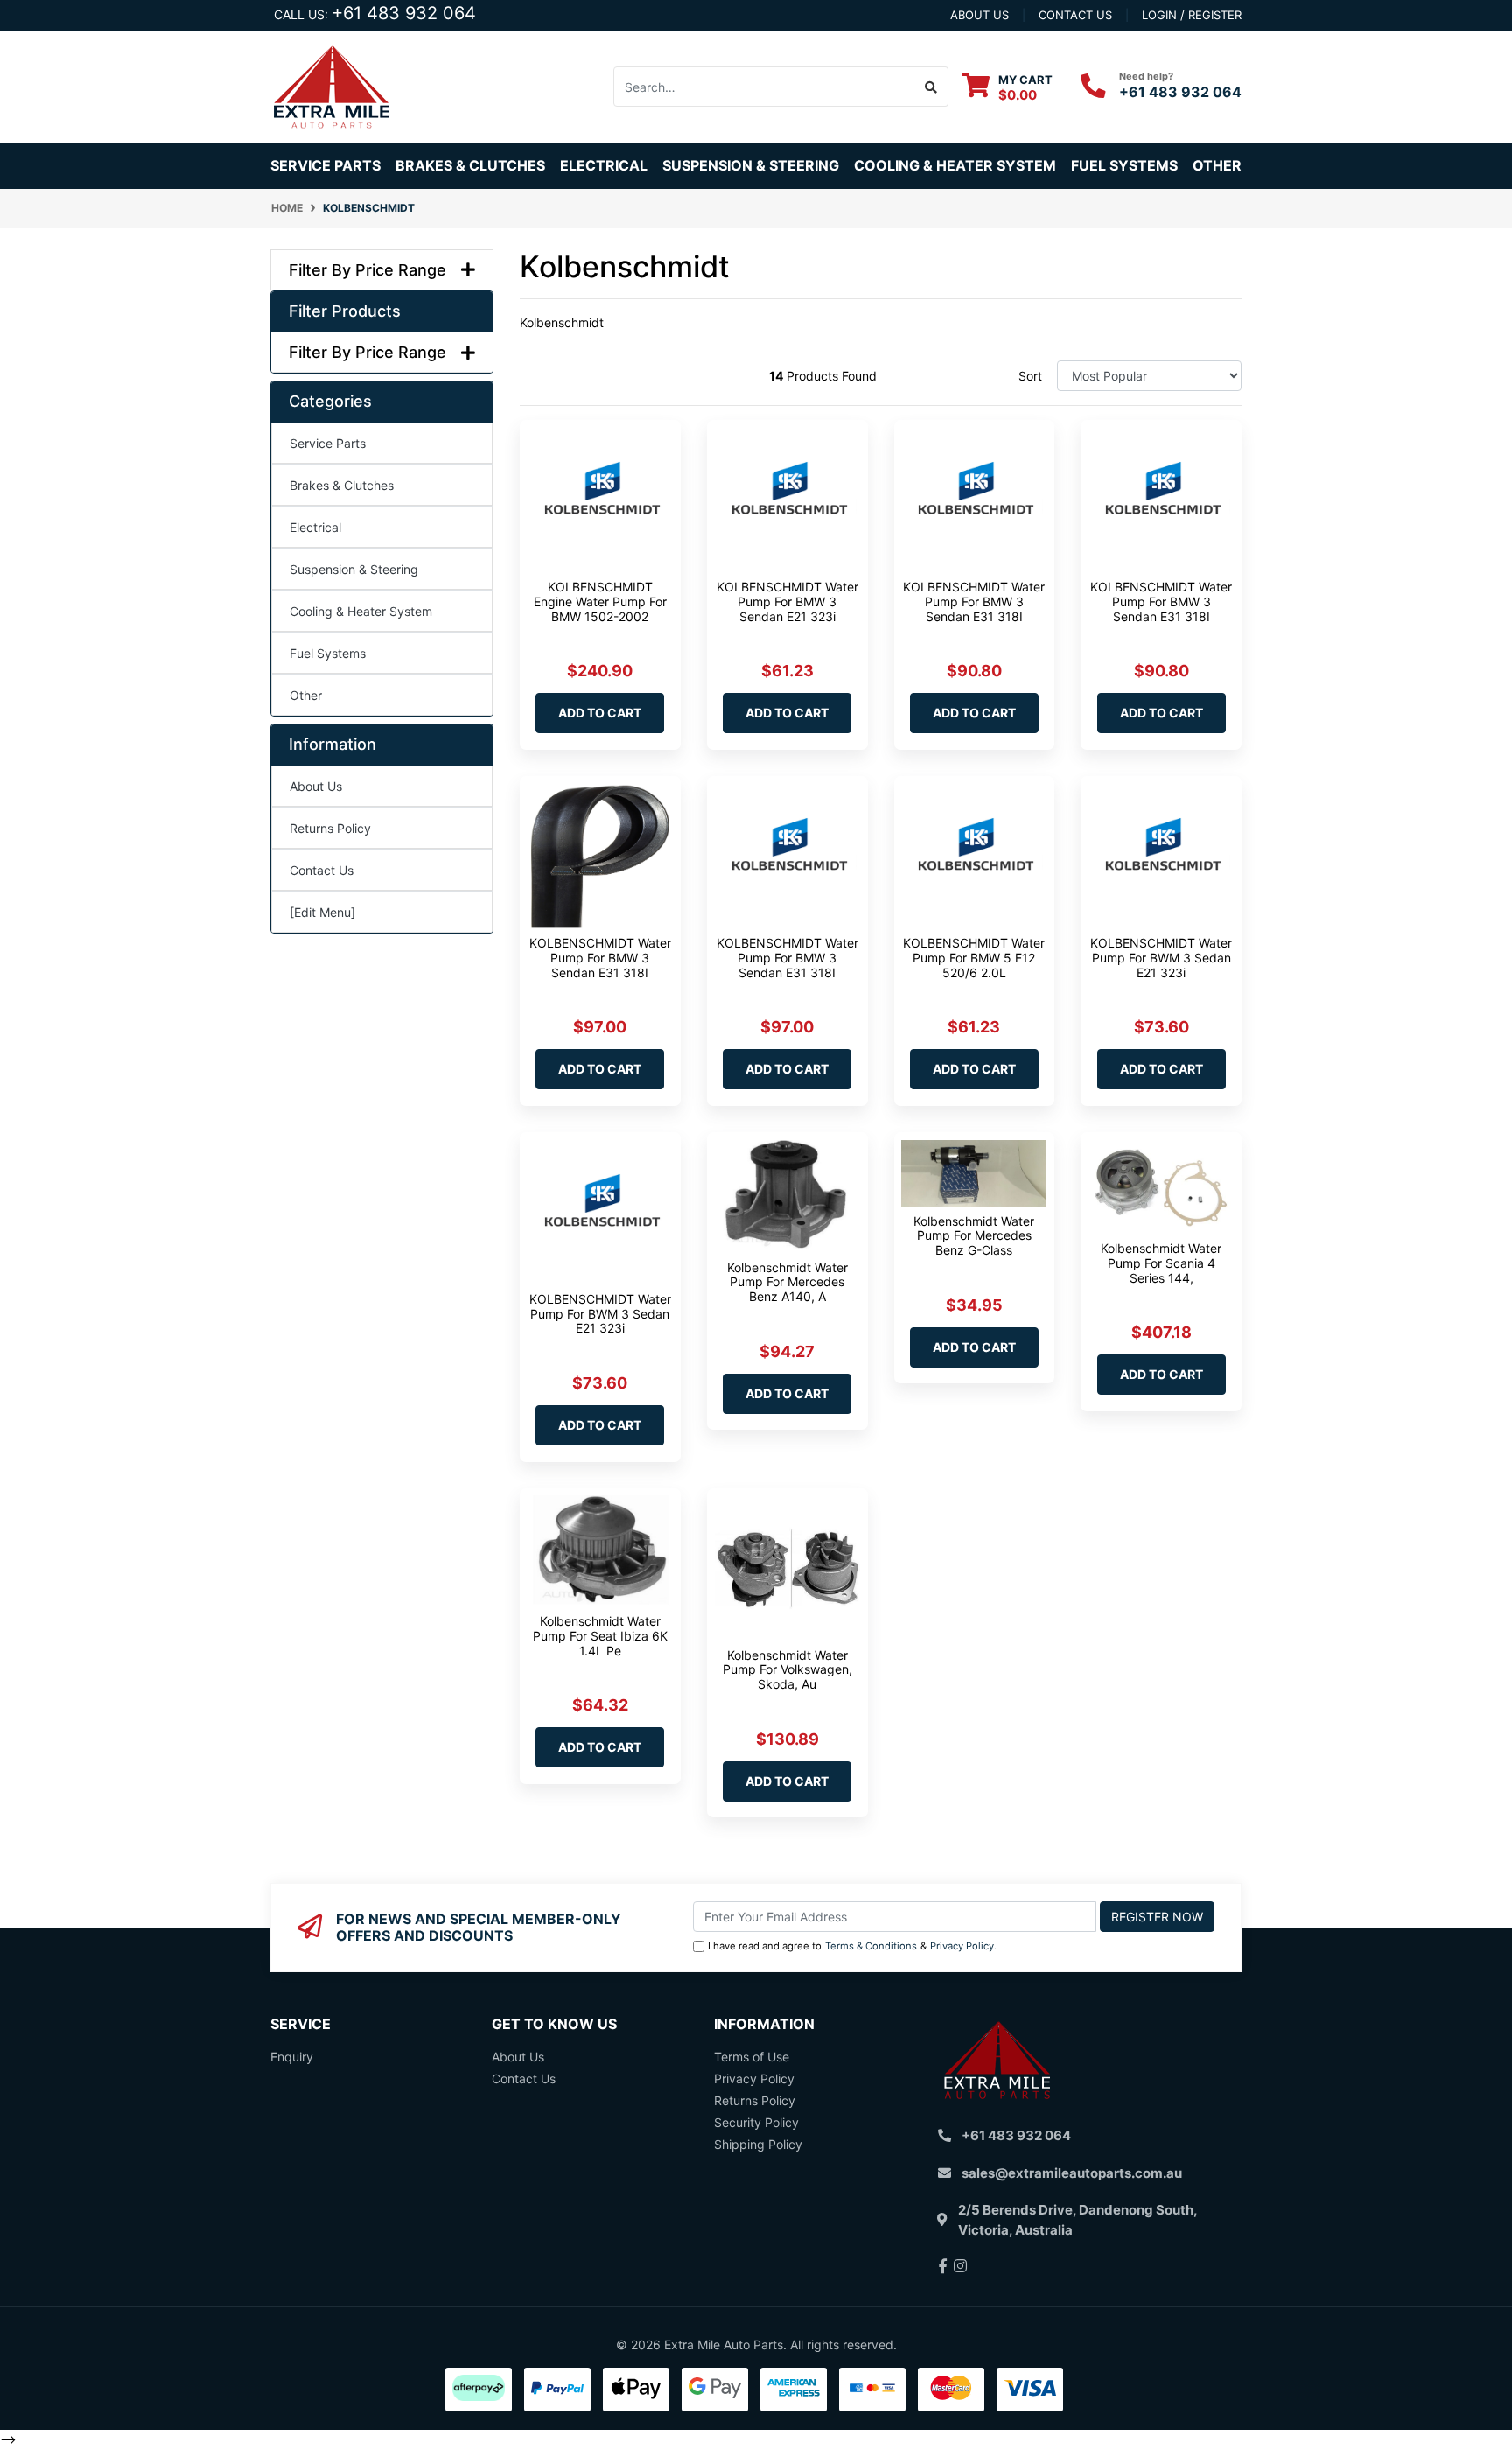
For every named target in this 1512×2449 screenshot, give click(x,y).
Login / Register (1192, 15)
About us (980, 15)
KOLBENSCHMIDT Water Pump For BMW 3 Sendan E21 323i (787, 602)
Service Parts (328, 443)
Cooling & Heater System (361, 611)
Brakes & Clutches (342, 485)
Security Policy (756, 2122)
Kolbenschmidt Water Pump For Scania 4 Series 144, (1161, 1263)
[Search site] (931, 87)
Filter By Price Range (367, 270)
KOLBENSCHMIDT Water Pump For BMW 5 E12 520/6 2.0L (974, 958)
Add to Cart (600, 713)
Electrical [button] (604, 165)
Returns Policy (330, 828)
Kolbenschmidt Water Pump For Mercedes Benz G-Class (974, 1236)
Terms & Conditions (871, 1946)
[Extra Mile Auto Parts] (332, 85)
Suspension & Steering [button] (751, 165)
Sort (1030, 376)
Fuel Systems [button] (1124, 165)
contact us (1075, 15)
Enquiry (292, 2057)
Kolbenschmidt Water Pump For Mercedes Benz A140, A (787, 1282)
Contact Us (322, 870)
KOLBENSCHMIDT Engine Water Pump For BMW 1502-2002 (600, 602)
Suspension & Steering (354, 569)
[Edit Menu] (322, 912)
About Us (316, 786)
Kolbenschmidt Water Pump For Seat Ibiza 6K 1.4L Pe (600, 1636)
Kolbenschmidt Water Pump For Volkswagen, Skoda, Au (787, 1670)
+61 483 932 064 (404, 13)
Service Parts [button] (325, 165)
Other (1217, 165)
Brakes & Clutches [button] (470, 165)
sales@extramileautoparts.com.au (1072, 2173)
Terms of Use (752, 2057)
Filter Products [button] (345, 311)
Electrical (315, 527)
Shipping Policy (758, 2144)
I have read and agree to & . (852, 1946)
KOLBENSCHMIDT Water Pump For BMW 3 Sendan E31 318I (974, 602)
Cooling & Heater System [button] (955, 165)
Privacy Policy (962, 1946)
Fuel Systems (328, 653)
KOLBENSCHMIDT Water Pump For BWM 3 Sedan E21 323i (1161, 958)
